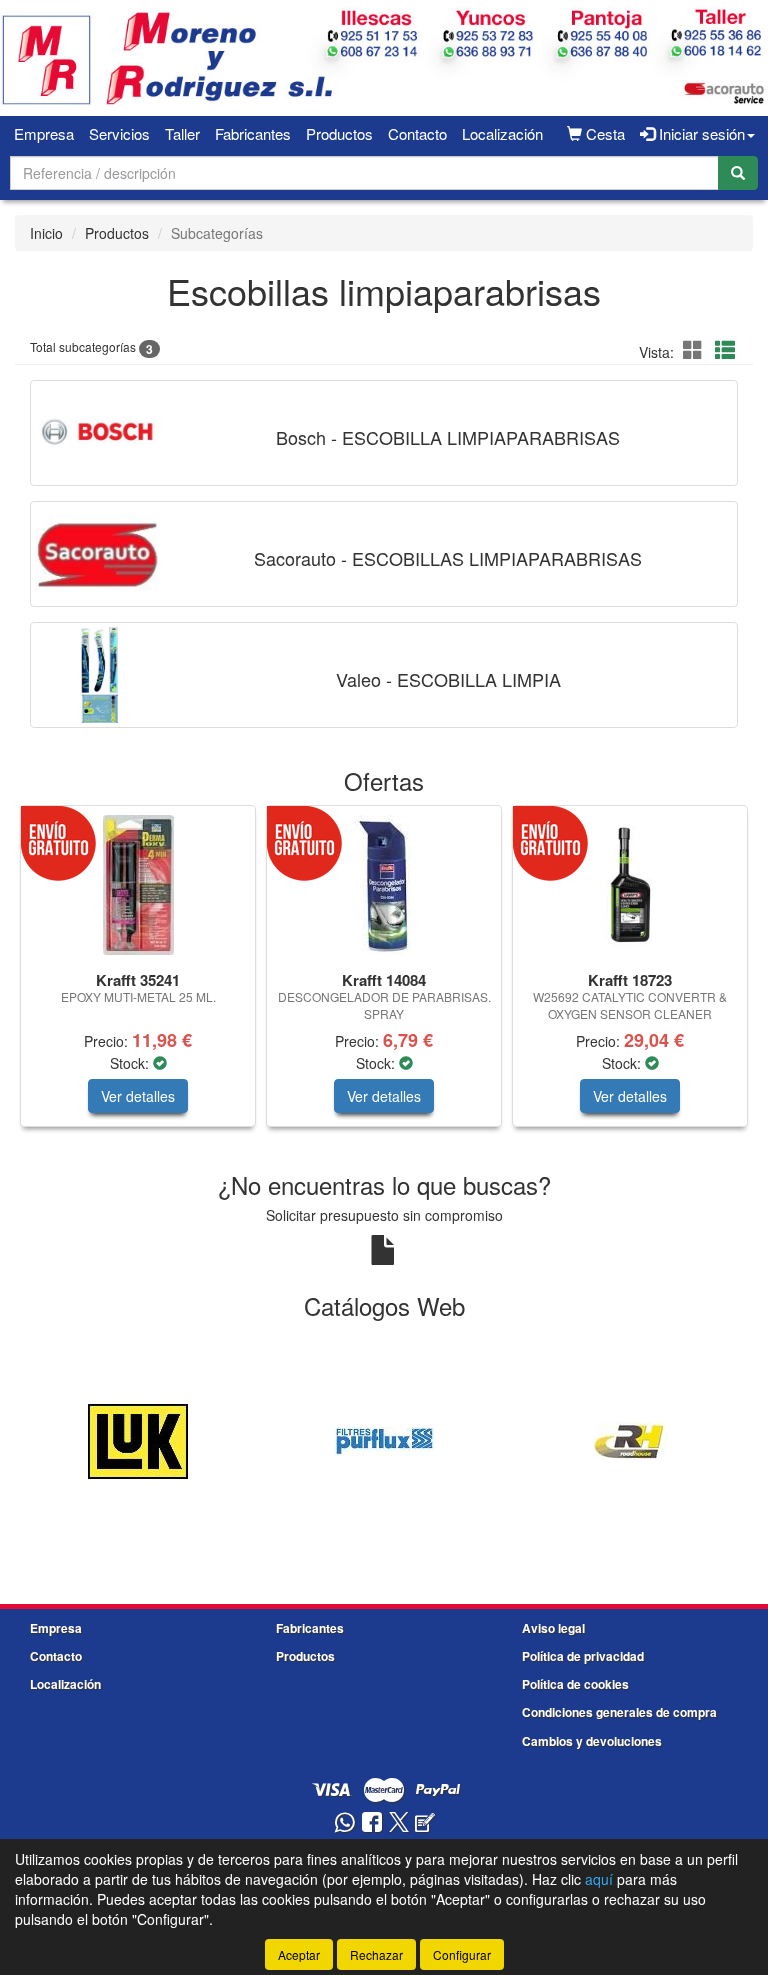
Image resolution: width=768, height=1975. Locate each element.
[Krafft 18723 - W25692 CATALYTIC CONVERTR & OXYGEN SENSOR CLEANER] (630, 885)
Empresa (44, 133)
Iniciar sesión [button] (700, 133)
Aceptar (299, 1954)
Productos (339, 133)
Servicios (119, 133)
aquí (599, 1879)
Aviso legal (553, 1628)
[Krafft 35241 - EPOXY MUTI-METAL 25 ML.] (138, 885)
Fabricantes (253, 133)
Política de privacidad (583, 1656)
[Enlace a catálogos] (138, 1439)
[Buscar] (738, 173)
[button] (696, 349)
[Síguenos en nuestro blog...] (425, 1823)
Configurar (462, 1954)
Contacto (417, 133)
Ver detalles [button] (138, 1096)
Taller (182, 133)
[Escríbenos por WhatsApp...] (344, 1823)
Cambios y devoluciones (592, 1741)
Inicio (46, 233)
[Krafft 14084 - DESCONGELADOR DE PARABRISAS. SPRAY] (384, 885)
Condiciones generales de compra (619, 1712)
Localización (502, 133)
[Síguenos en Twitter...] (399, 1823)
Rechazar (376, 1954)
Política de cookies (575, 1684)
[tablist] (384, 976)
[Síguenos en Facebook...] (372, 1823)
